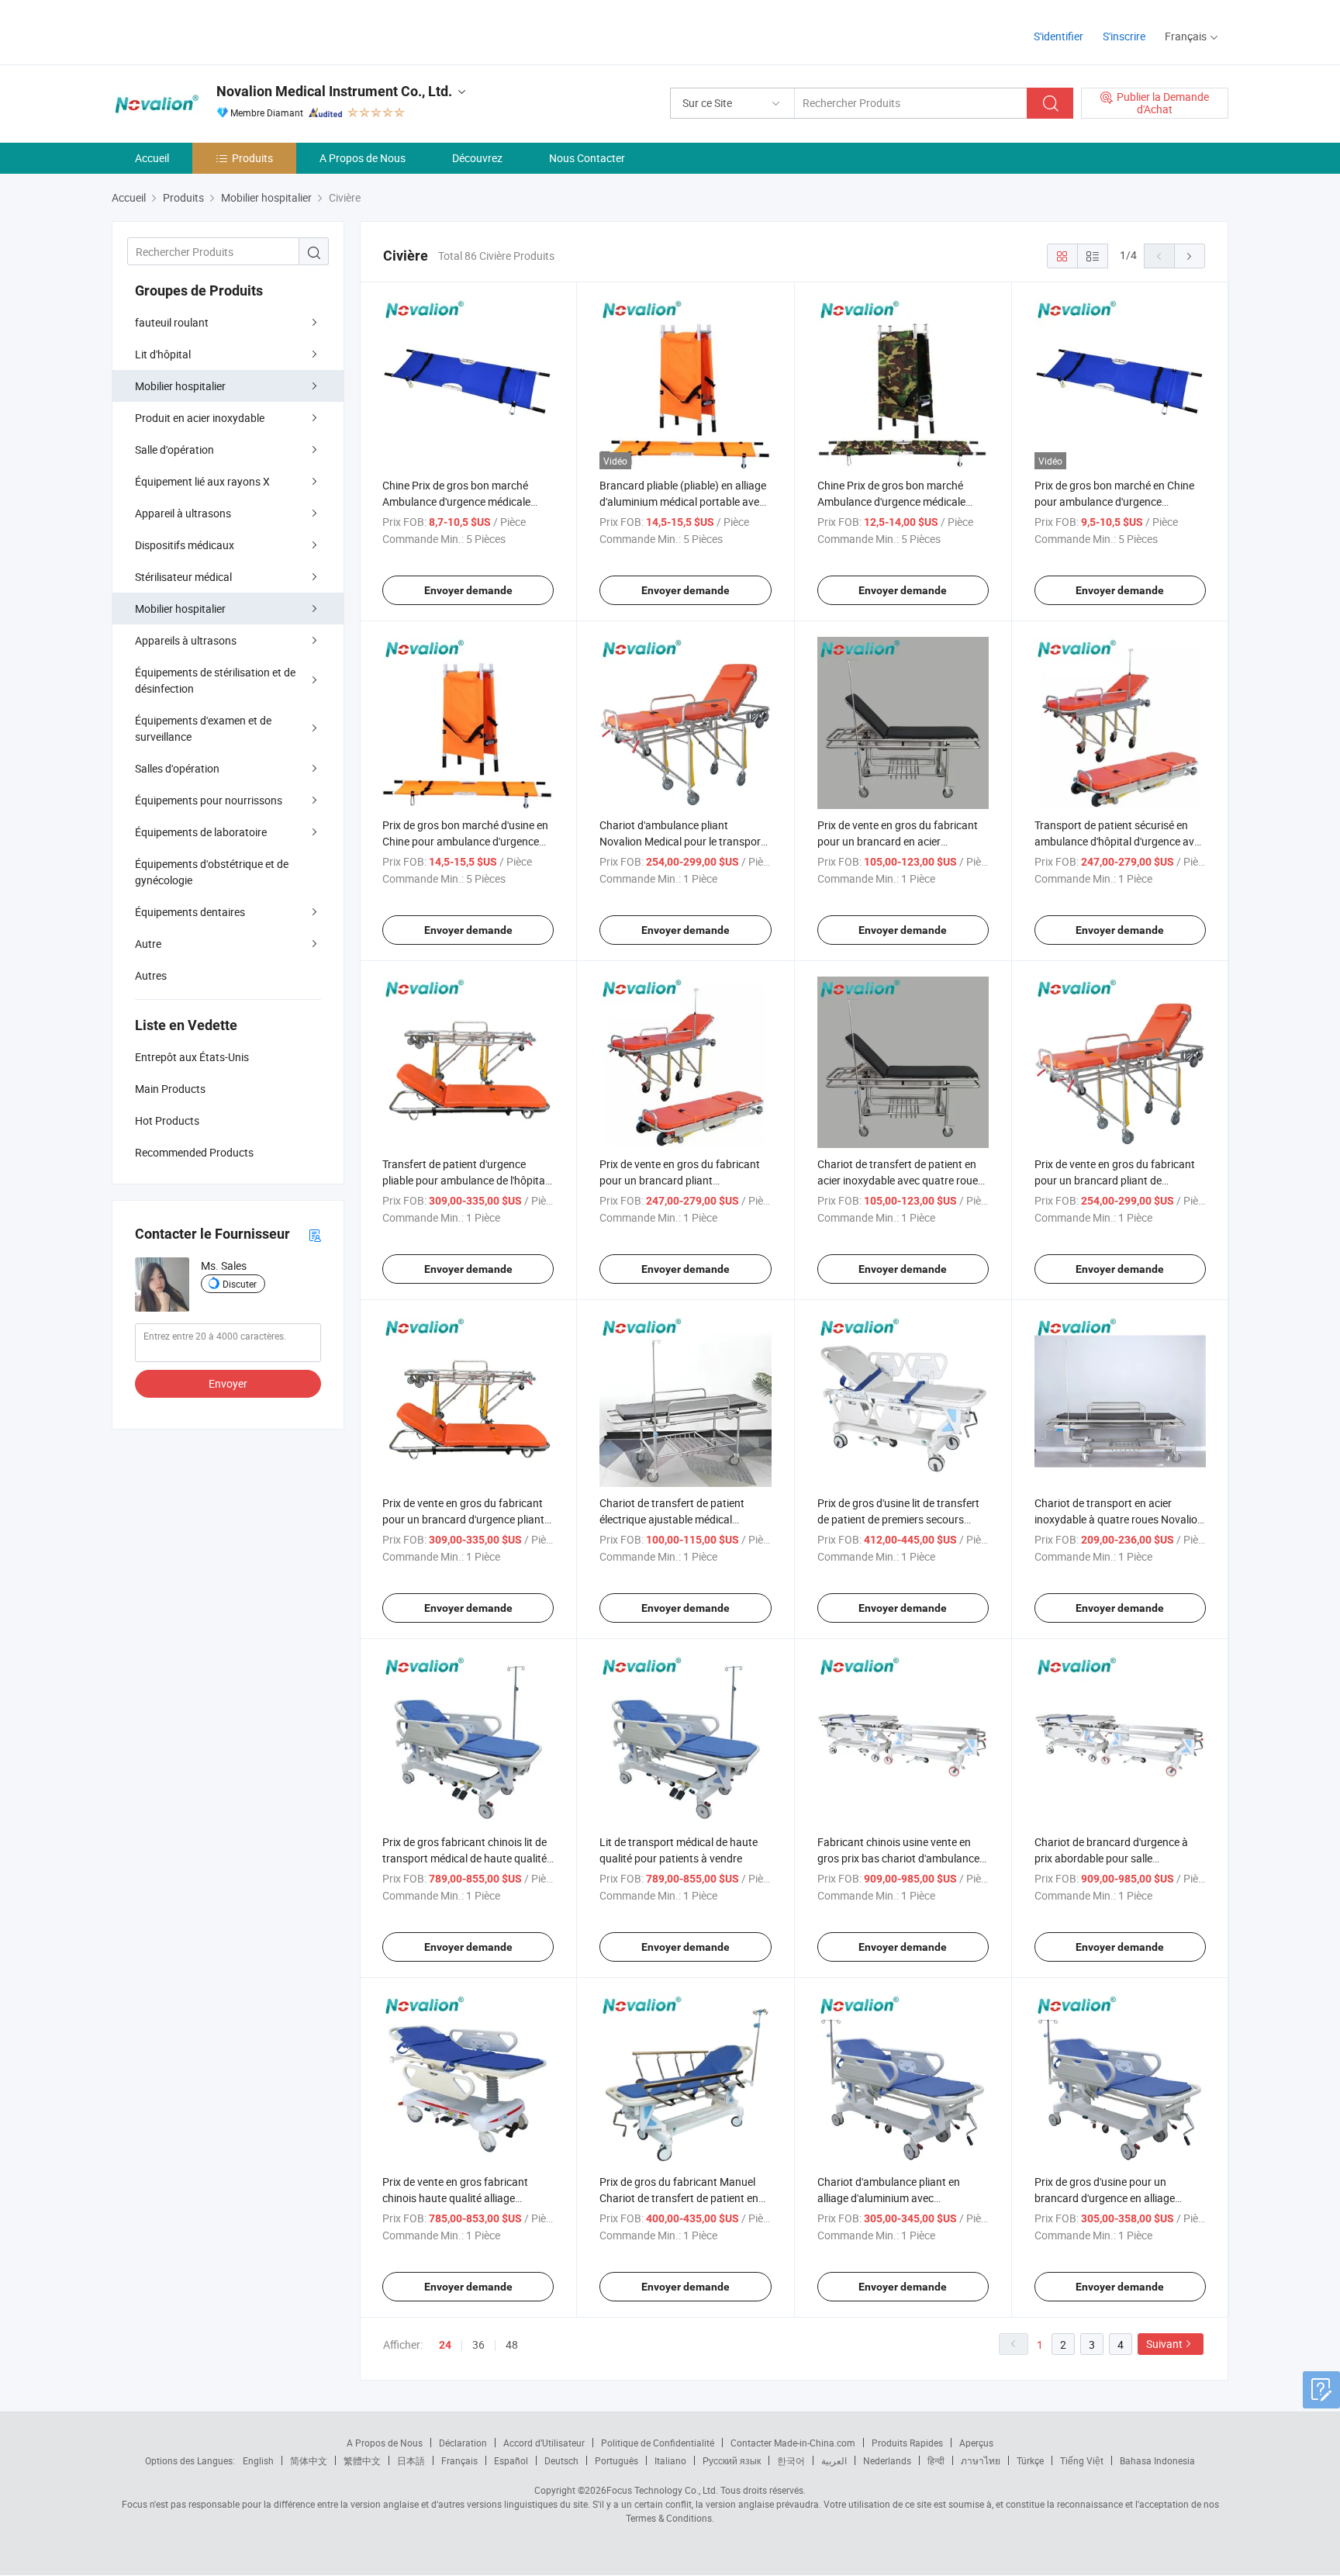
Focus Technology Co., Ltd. (662, 2490)
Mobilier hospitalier (180, 386)
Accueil (152, 158)
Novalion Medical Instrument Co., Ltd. (334, 91)
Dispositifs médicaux (185, 545)
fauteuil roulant (172, 322)
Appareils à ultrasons (186, 640)
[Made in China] (211, 31)
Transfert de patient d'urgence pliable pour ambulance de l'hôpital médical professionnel (465, 1180)
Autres (151, 975)
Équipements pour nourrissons (209, 800)
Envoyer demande (468, 590)
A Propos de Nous (363, 158)
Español (511, 2460)
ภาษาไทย (981, 2460)
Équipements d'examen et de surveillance (203, 728)
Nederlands (887, 2460)
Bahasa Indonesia (1157, 2460)
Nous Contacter (587, 158)
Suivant (1164, 2344)
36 (478, 2344)
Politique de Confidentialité (658, 2443)
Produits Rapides (907, 2443)
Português (616, 2460)
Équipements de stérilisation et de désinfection (215, 680)
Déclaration (463, 2443)
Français (459, 2460)
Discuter (240, 1284)
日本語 (411, 2460)
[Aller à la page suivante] (1190, 256)
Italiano (670, 2460)
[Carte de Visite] (315, 1234)
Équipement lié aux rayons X (202, 481)
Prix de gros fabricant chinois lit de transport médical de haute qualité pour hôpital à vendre (465, 1858)
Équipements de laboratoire (201, 832)
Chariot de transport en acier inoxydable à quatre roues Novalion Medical (1119, 1519)
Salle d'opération (174, 450)
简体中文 (309, 2460)
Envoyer (228, 1383)
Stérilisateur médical (183, 577)
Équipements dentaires (190, 912)
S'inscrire (1124, 36)
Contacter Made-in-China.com (793, 2443)
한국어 (791, 2460)
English (258, 2460)
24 (445, 2345)
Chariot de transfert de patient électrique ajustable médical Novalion (672, 1519)
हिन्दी (936, 2460)
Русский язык (732, 2460)
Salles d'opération (177, 768)
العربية (834, 2460)
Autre (148, 944)
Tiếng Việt (1082, 2460)
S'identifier (1059, 36)
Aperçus (976, 2443)
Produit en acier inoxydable (200, 418)
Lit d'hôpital (163, 354)
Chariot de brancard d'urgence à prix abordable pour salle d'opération (1111, 1858)
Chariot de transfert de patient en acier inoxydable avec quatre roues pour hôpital (900, 1180)
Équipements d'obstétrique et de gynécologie (212, 872)
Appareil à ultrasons (183, 513)
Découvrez (477, 158)
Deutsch (561, 2460)
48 (512, 2344)
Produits (252, 158)
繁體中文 (362, 2460)
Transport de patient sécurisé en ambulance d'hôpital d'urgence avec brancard (1120, 841)
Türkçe (1030, 2460)
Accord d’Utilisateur (544, 2443)
